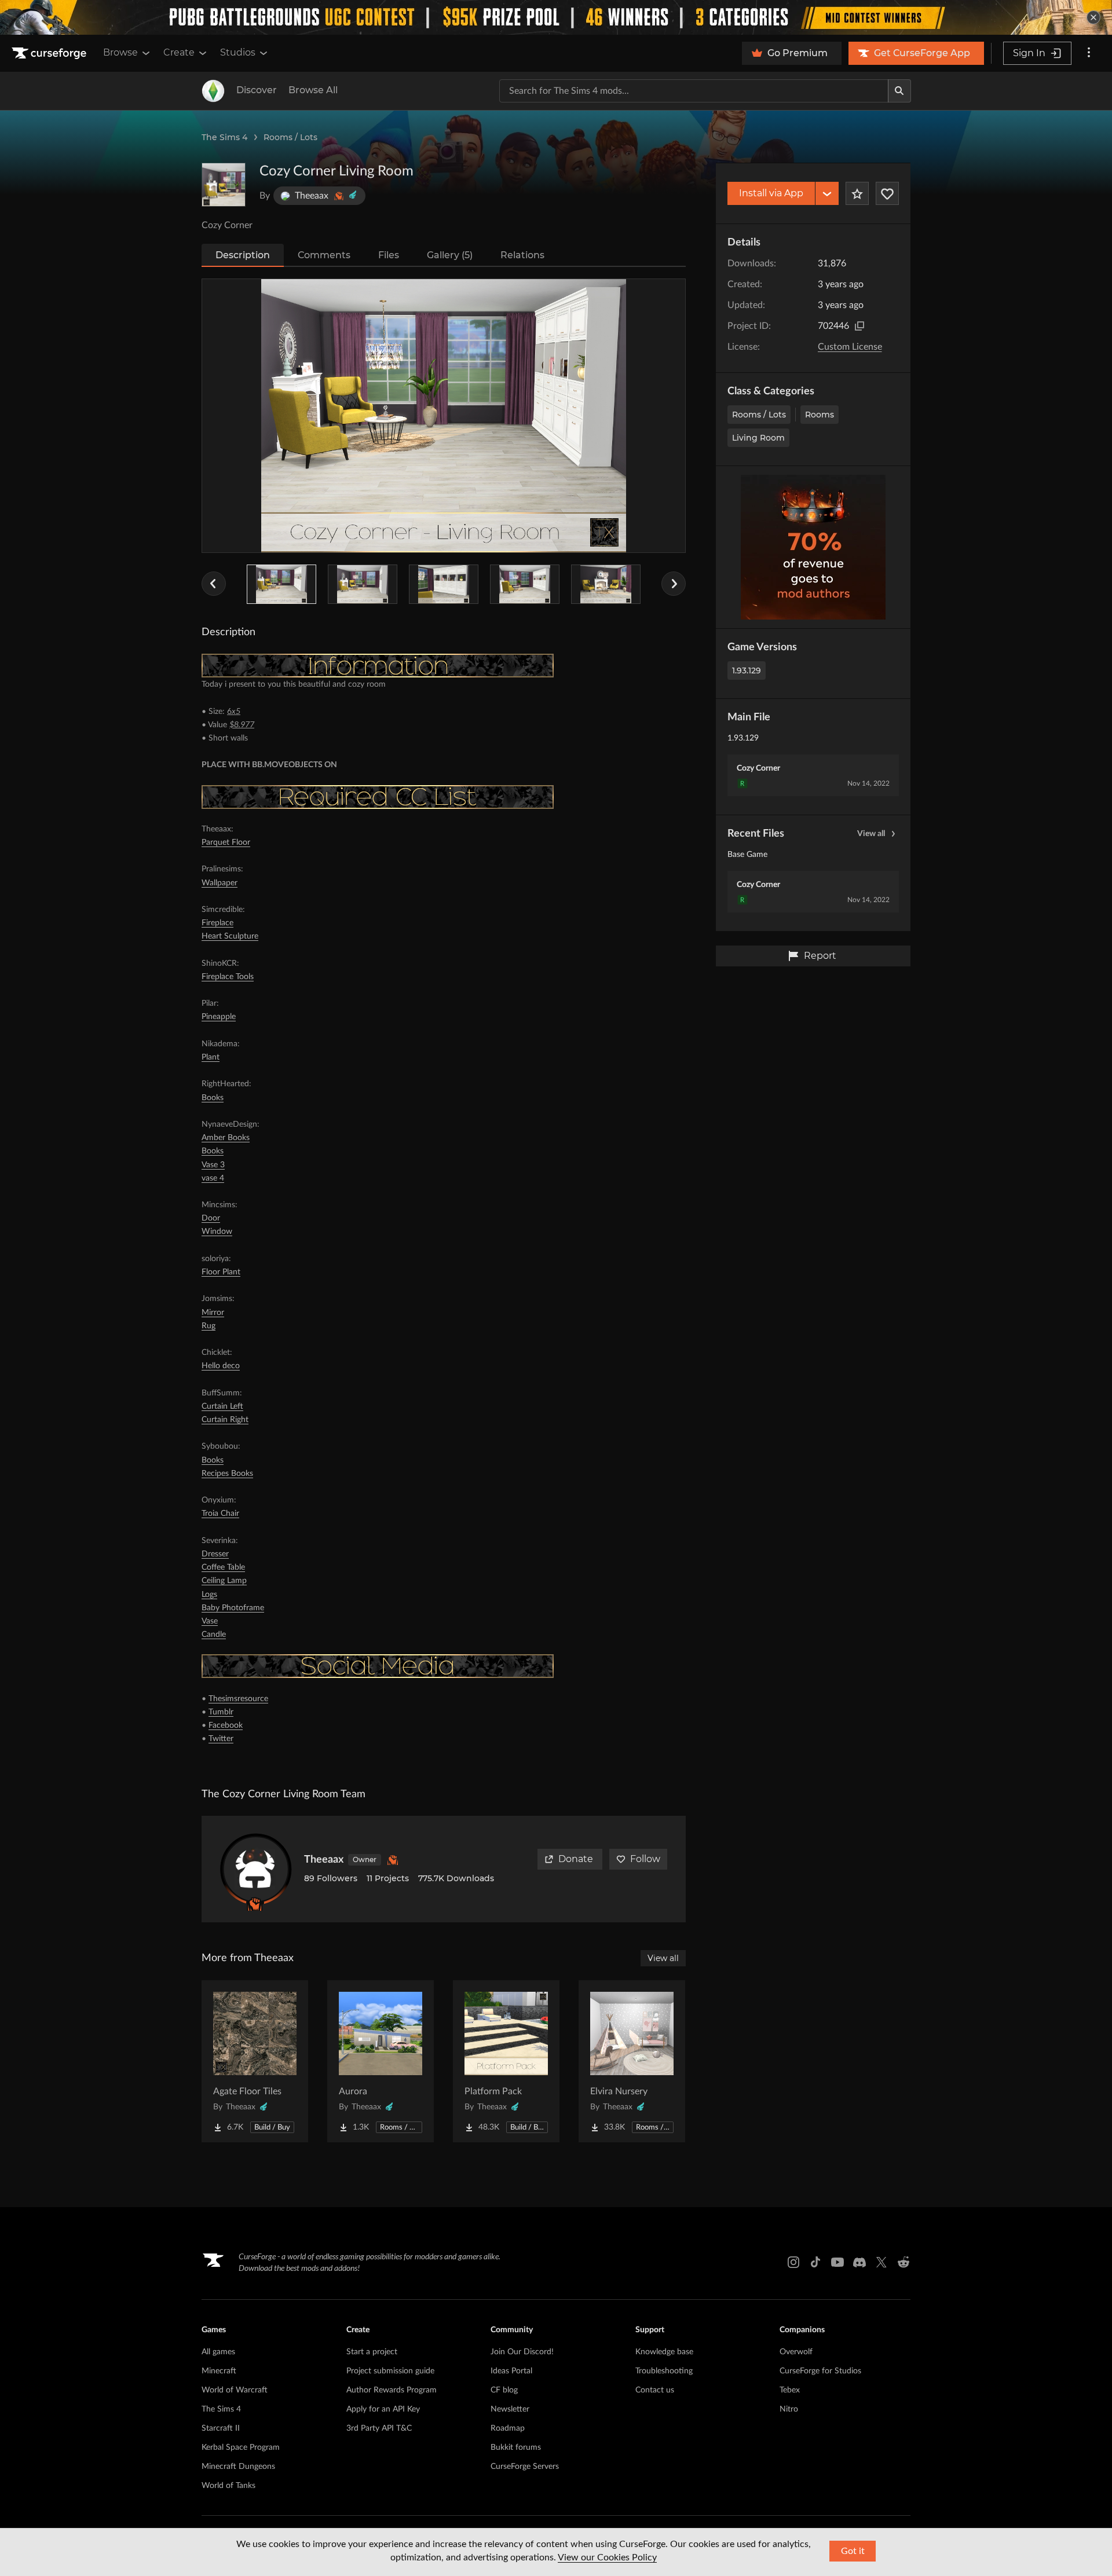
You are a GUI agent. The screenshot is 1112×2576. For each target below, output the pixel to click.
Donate (576, 1859)
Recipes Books (227, 1474)
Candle (214, 1635)
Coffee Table (223, 1567)
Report (820, 956)
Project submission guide (390, 2371)
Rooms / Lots (290, 137)
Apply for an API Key (383, 2409)
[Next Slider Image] (674, 584)
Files (389, 255)
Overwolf (796, 2352)
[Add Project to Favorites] (857, 193)
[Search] (899, 91)
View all (871, 834)
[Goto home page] (50, 53)
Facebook (226, 1725)
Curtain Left (222, 1406)
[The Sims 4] (213, 91)
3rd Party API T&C (379, 2428)
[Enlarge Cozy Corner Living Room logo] (224, 185)
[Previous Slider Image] (214, 584)
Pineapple (219, 1017)
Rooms (820, 415)
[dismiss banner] (1093, 17)
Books (213, 1098)
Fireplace (217, 923)
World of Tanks (228, 2486)
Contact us (655, 2390)
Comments (324, 255)
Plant (211, 1057)
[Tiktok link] (815, 2262)
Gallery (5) (450, 255)
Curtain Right (225, 1420)
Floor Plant (221, 1272)
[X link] (881, 2262)
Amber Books (226, 1138)
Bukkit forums (516, 2447)
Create (179, 52)
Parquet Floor (226, 842)
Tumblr (221, 1712)
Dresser (215, 1554)
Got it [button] (853, 2551)
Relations (522, 255)
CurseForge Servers (525, 2467)
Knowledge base (664, 2352)
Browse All (313, 90)
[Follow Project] (887, 193)
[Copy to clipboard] (859, 326)
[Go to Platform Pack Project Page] (506, 2061)
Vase (210, 1621)
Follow (645, 1859)
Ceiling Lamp (224, 1581)
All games (218, 2352)
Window (217, 1232)
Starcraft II (221, 2428)
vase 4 (213, 1178)
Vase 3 (213, 1165)
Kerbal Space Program (241, 2447)
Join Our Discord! (522, 2352)
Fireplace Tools (228, 977)
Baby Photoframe (233, 1608)
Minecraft (219, 2371)
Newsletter (510, 2409)
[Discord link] (859, 2262)
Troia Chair (220, 1514)
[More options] (1089, 53)
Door (211, 1218)
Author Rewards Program (392, 2390)
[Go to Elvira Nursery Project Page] (632, 2061)
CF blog (504, 2390)
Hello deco (221, 1366)
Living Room (758, 438)
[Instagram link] (793, 2262)
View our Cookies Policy (607, 2557)
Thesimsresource (238, 1699)
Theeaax (324, 1860)
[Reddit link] (904, 2262)
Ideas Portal (511, 2371)
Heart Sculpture (230, 936)
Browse (120, 52)
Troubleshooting (664, 2371)
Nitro (789, 2409)
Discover (257, 90)
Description (243, 255)
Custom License (850, 347)
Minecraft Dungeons (238, 2467)
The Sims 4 (224, 137)
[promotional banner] (556, 17)
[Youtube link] (837, 2262)
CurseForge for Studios (820, 2371)
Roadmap (508, 2428)
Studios (238, 52)
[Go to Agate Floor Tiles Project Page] (255, 2061)
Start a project (372, 2352)
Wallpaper (220, 883)
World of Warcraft (235, 2390)
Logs (209, 1595)
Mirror (213, 1313)
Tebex (790, 2390)
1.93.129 (747, 670)
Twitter (221, 1739)
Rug (209, 1326)
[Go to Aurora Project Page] (381, 2061)
